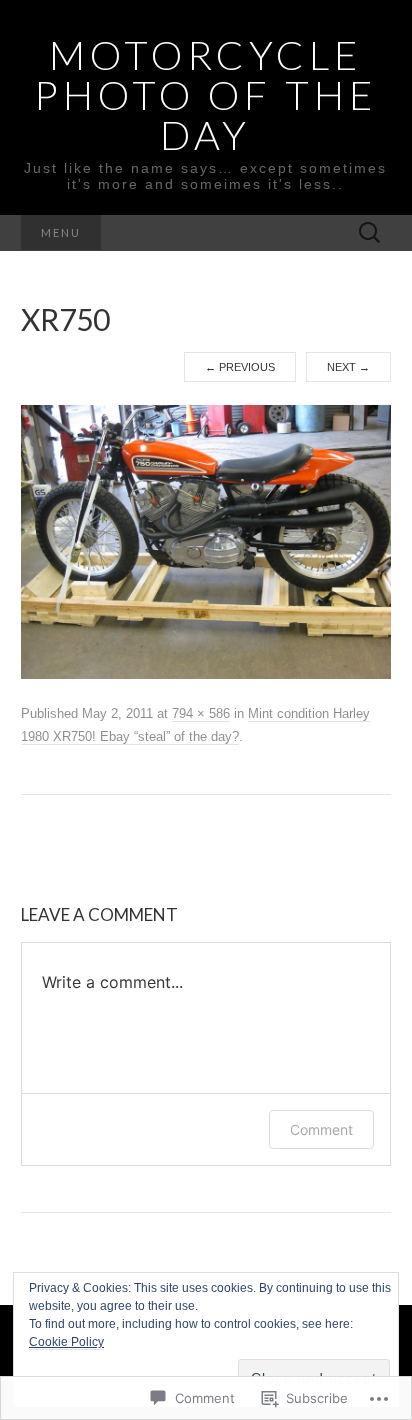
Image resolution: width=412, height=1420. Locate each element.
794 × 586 (201, 713)
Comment (321, 1129)
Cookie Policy (66, 1342)
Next (348, 367)
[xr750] (206, 541)
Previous (240, 367)
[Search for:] (370, 233)
